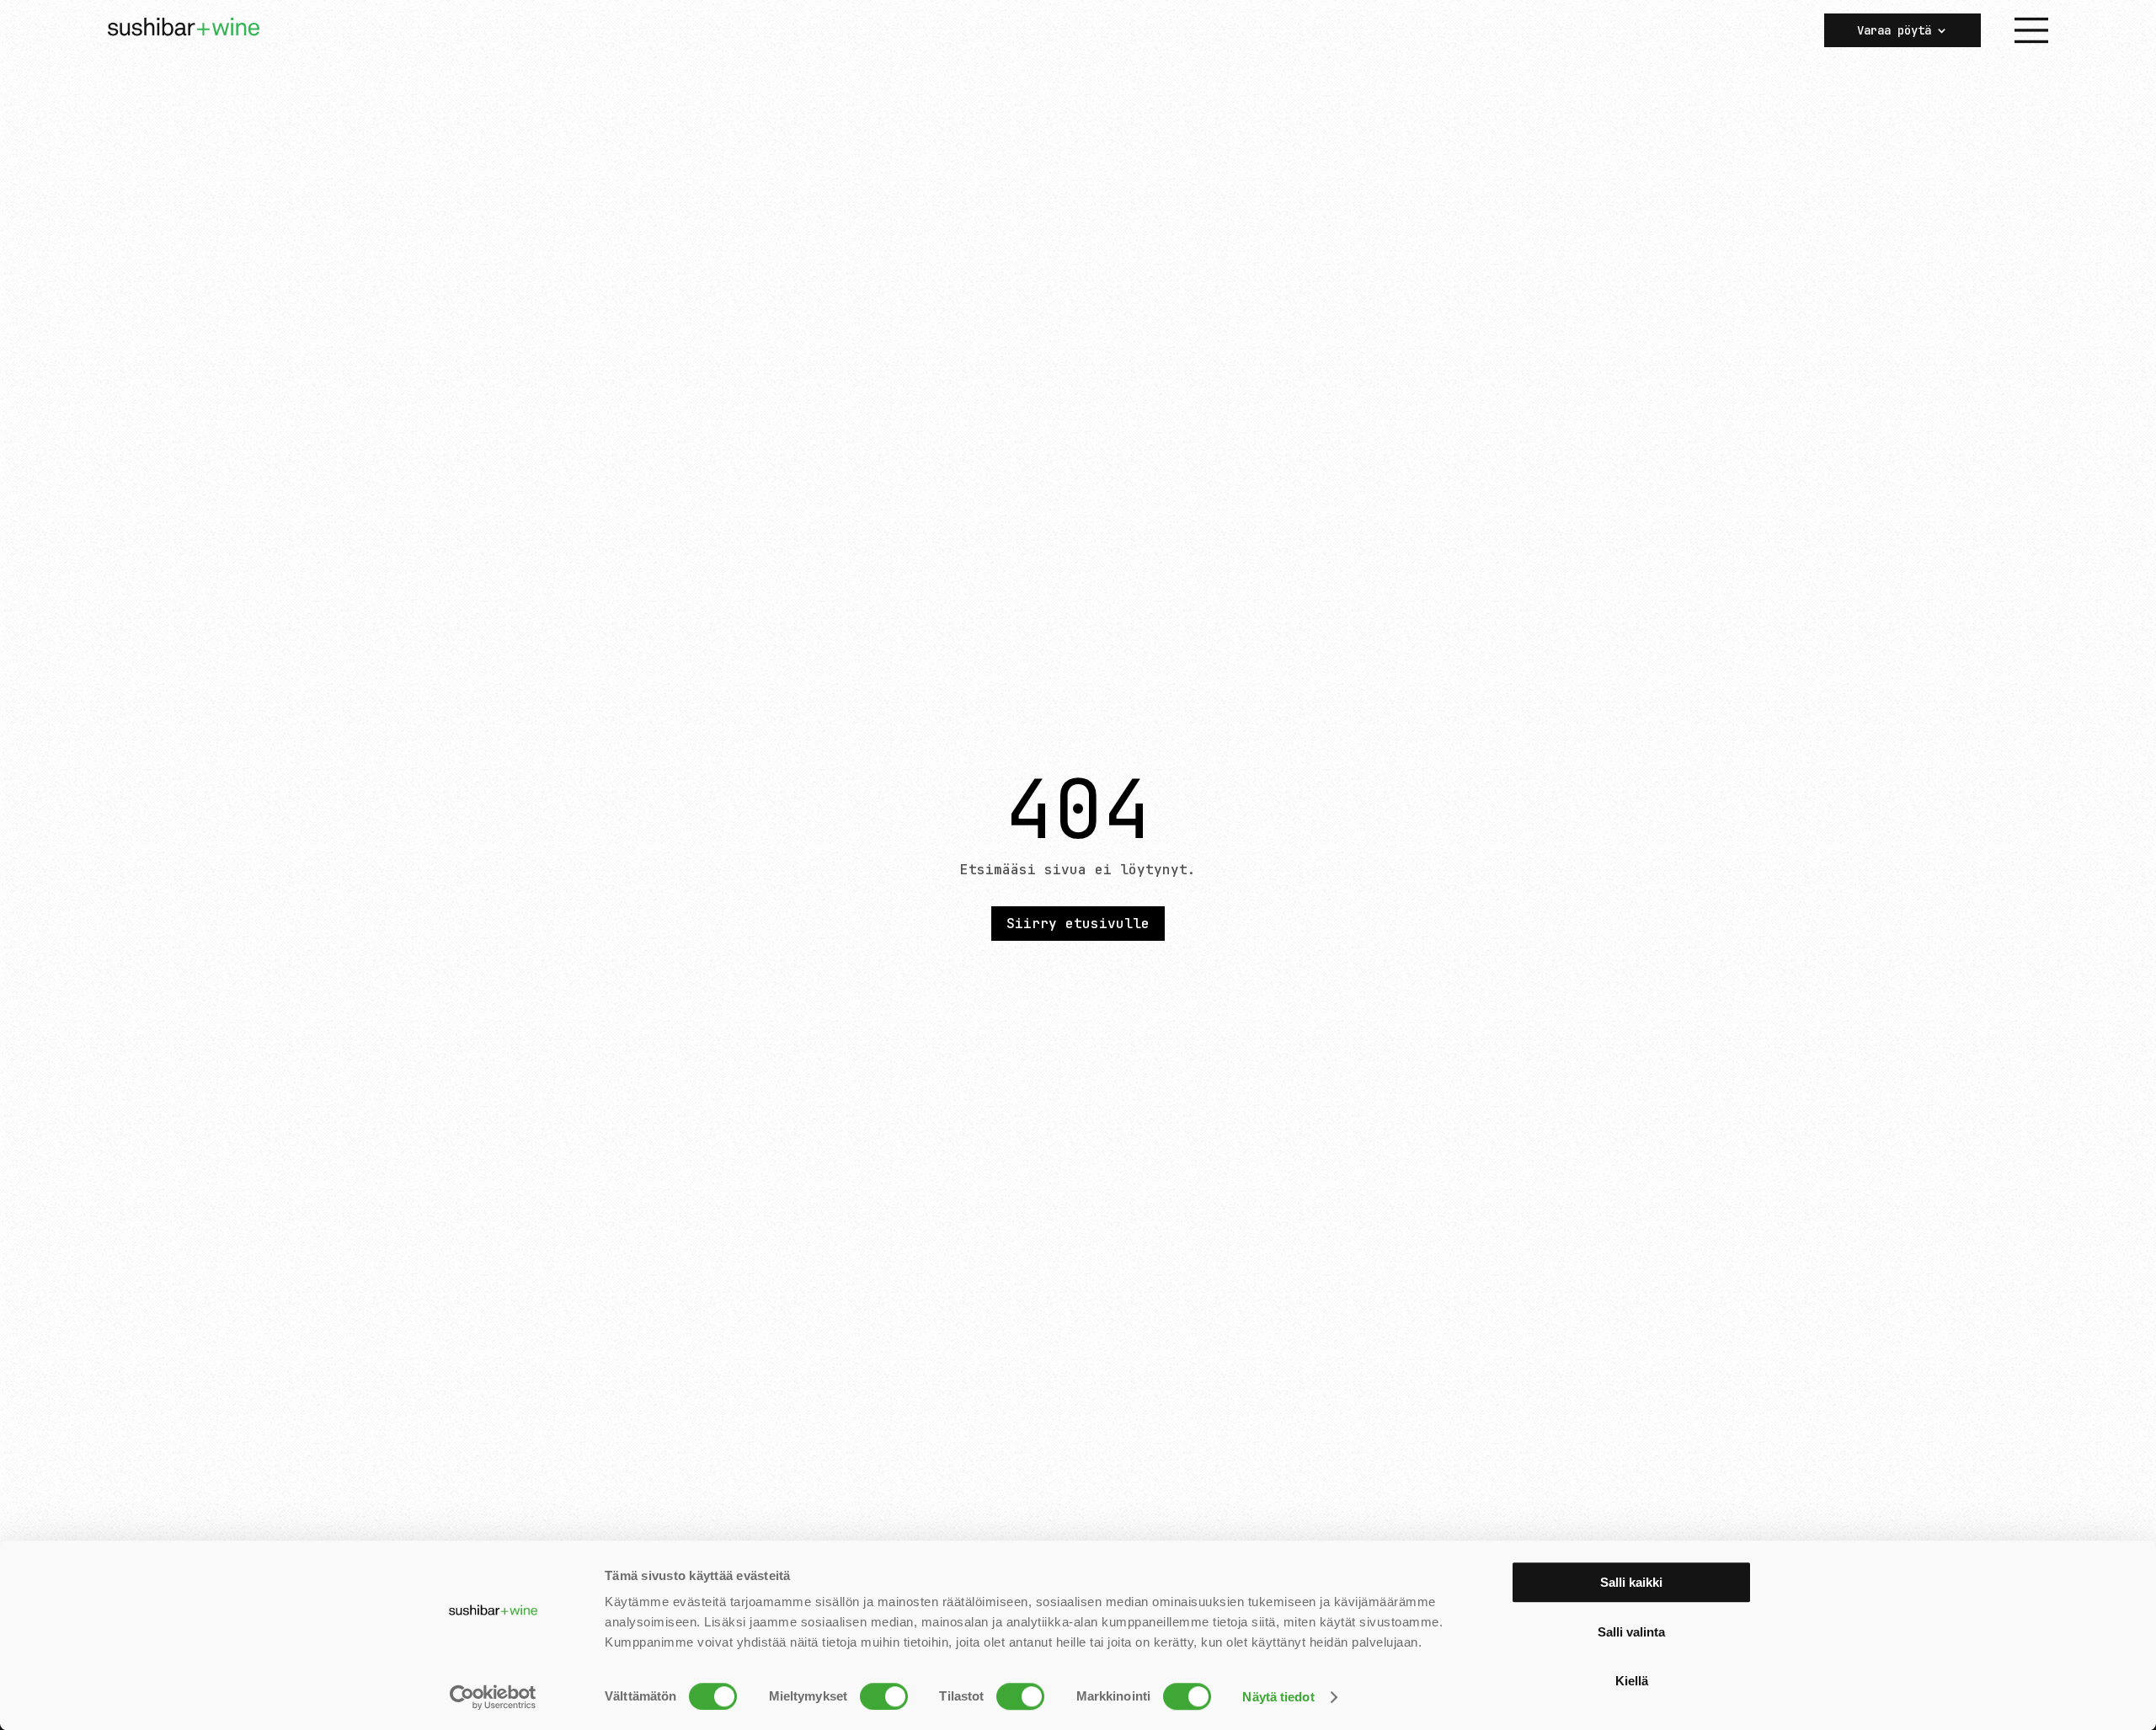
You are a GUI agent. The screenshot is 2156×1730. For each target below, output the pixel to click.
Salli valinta (1631, 1632)
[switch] (884, 1696)
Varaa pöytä (1894, 31)
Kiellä (1632, 1681)
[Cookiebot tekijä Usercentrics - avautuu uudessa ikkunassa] (493, 1697)
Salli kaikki (1631, 1582)
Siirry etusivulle (1078, 924)
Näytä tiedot (1278, 1697)
